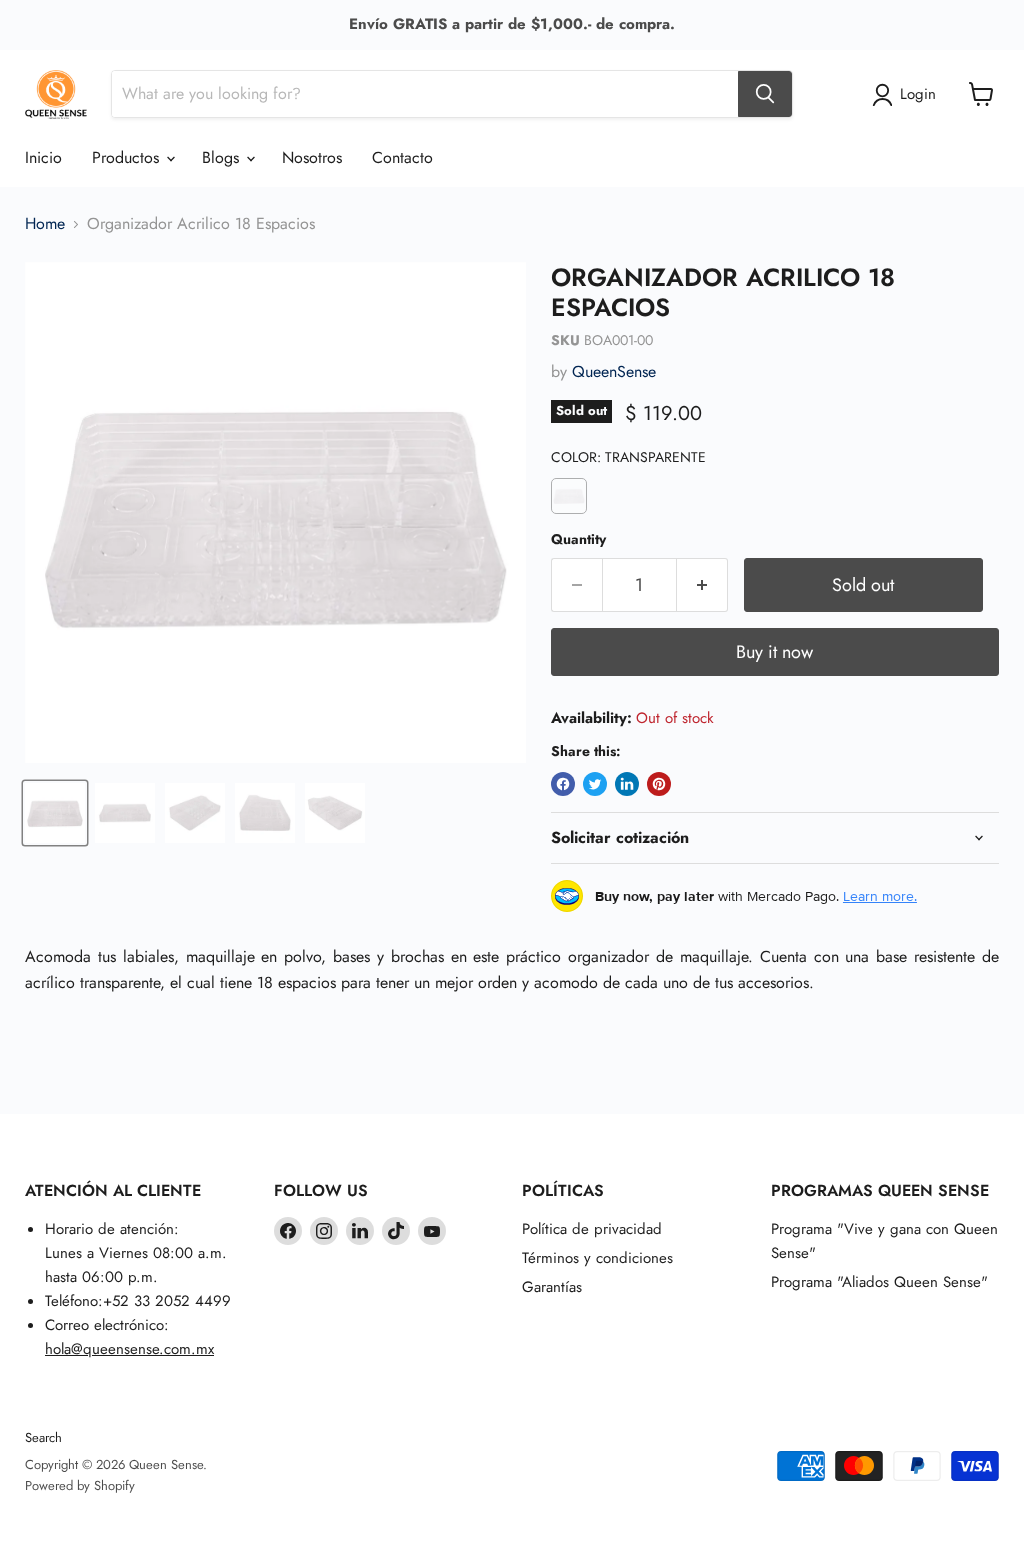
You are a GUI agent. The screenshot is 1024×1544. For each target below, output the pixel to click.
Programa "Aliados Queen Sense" (879, 1282)
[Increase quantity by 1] (702, 585)
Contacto (402, 157)
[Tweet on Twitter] (595, 784)
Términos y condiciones (597, 1258)
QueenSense (614, 371)
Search (43, 1437)
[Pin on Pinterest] (659, 784)
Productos (128, 157)
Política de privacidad (592, 1229)
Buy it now (774, 652)
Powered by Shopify (80, 1485)
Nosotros (312, 157)
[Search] (765, 94)
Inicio (43, 157)
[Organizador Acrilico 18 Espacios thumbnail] (55, 813)
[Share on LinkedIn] (627, 784)
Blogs (223, 157)
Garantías (552, 1287)
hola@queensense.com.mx (129, 1349)
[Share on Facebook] (563, 784)
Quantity (578, 539)
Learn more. (880, 896)
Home (45, 224)
